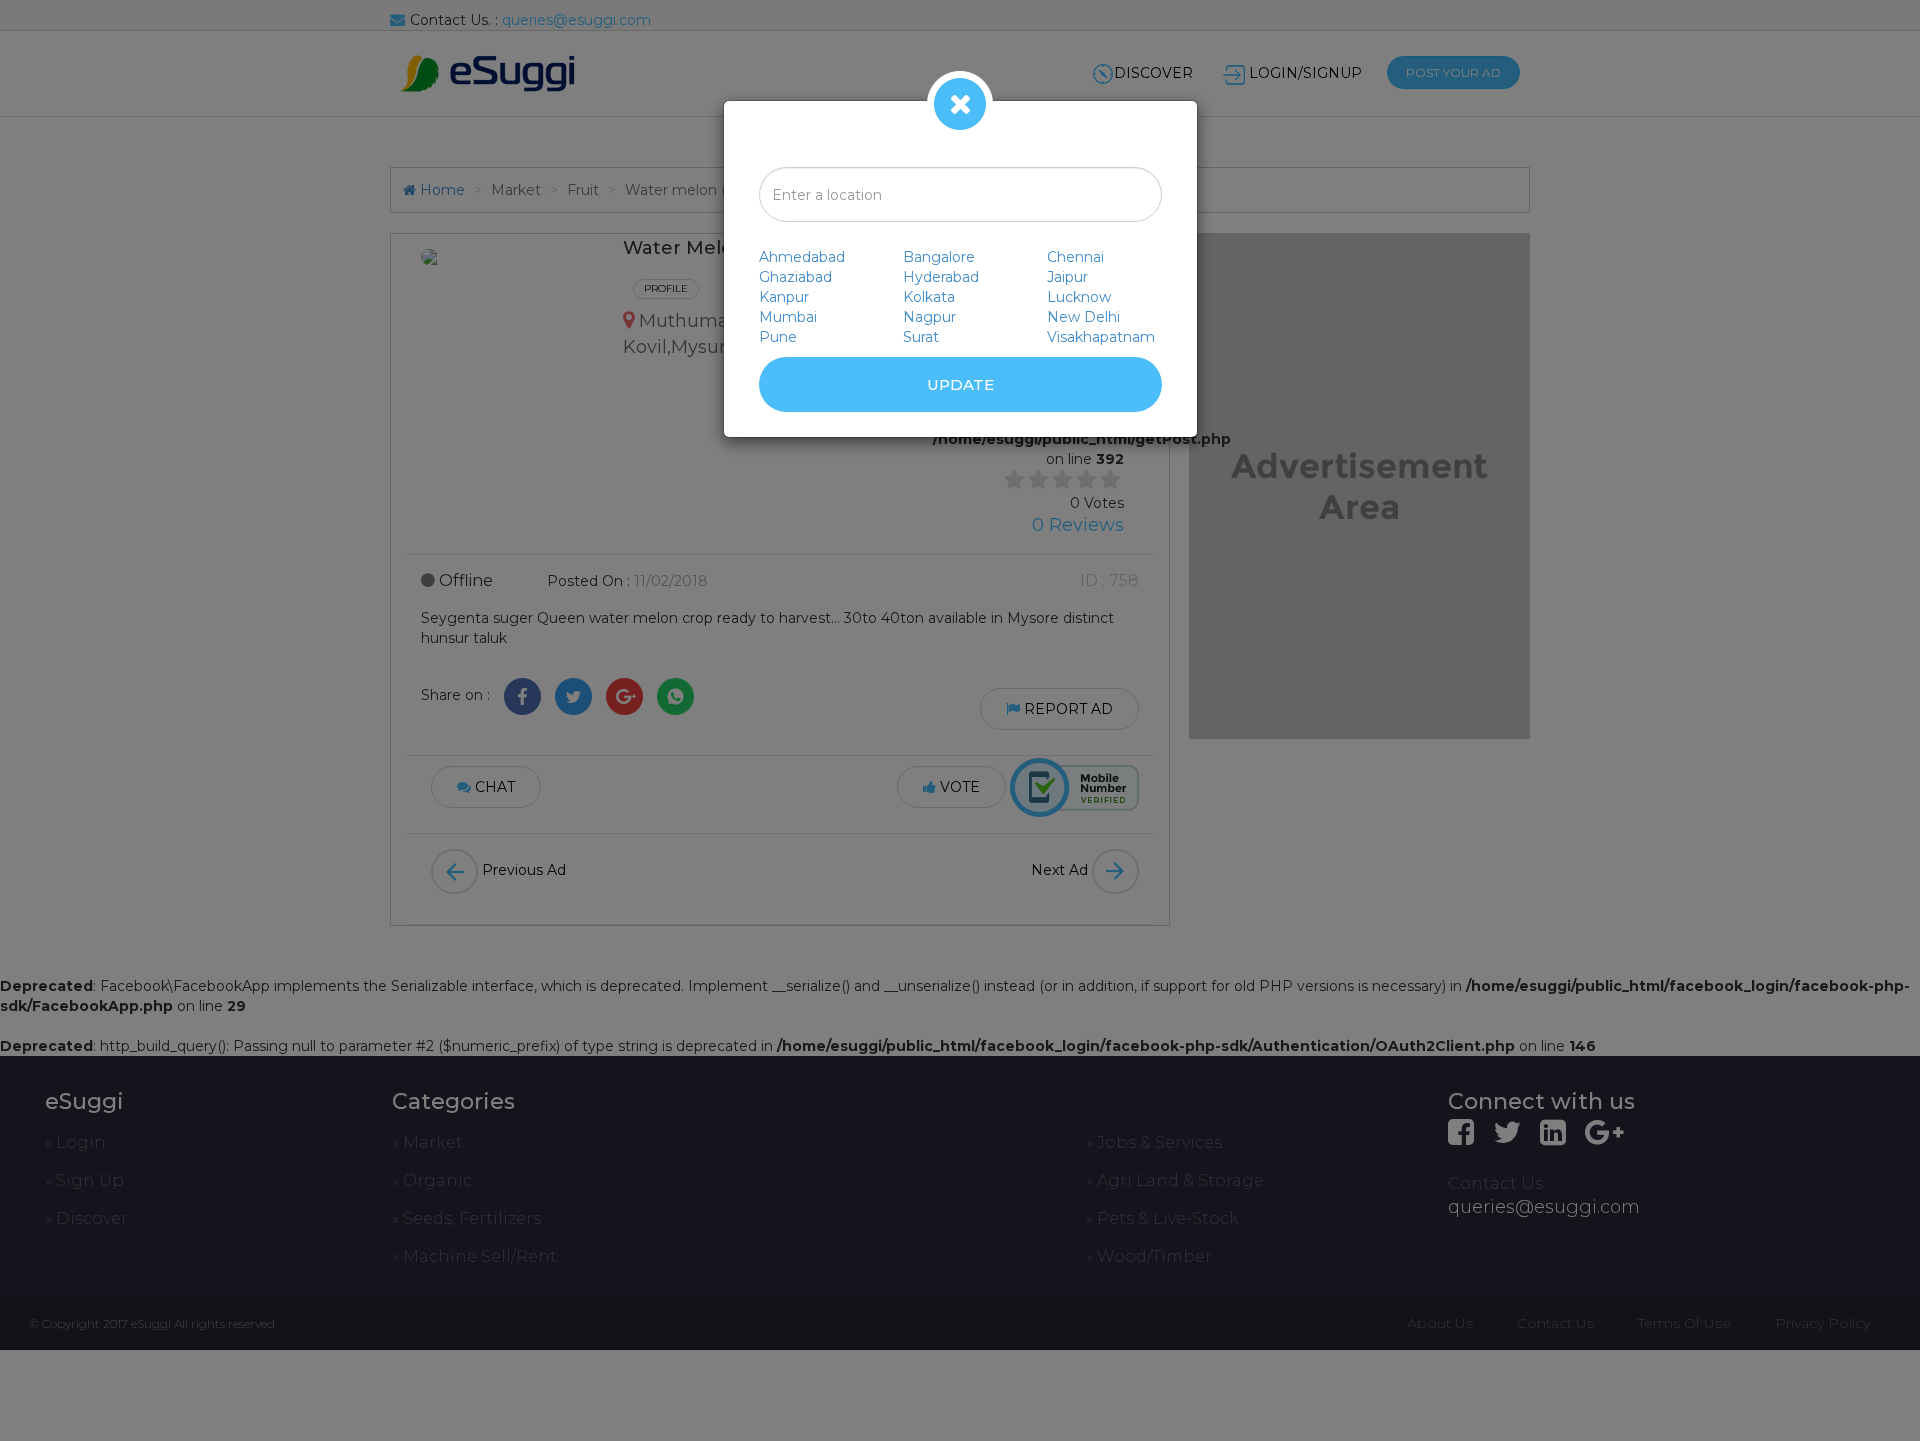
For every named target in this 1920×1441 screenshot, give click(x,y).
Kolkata (929, 297)
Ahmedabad (802, 257)
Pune (778, 337)
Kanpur (784, 297)
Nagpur (929, 317)
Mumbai (788, 317)
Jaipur (1067, 277)
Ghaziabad (795, 277)
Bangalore (939, 257)
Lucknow (1079, 297)
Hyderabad (941, 277)
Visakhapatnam (1101, 337)
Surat (921, 337)
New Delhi (1083, 317)
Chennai (1075, 257)
